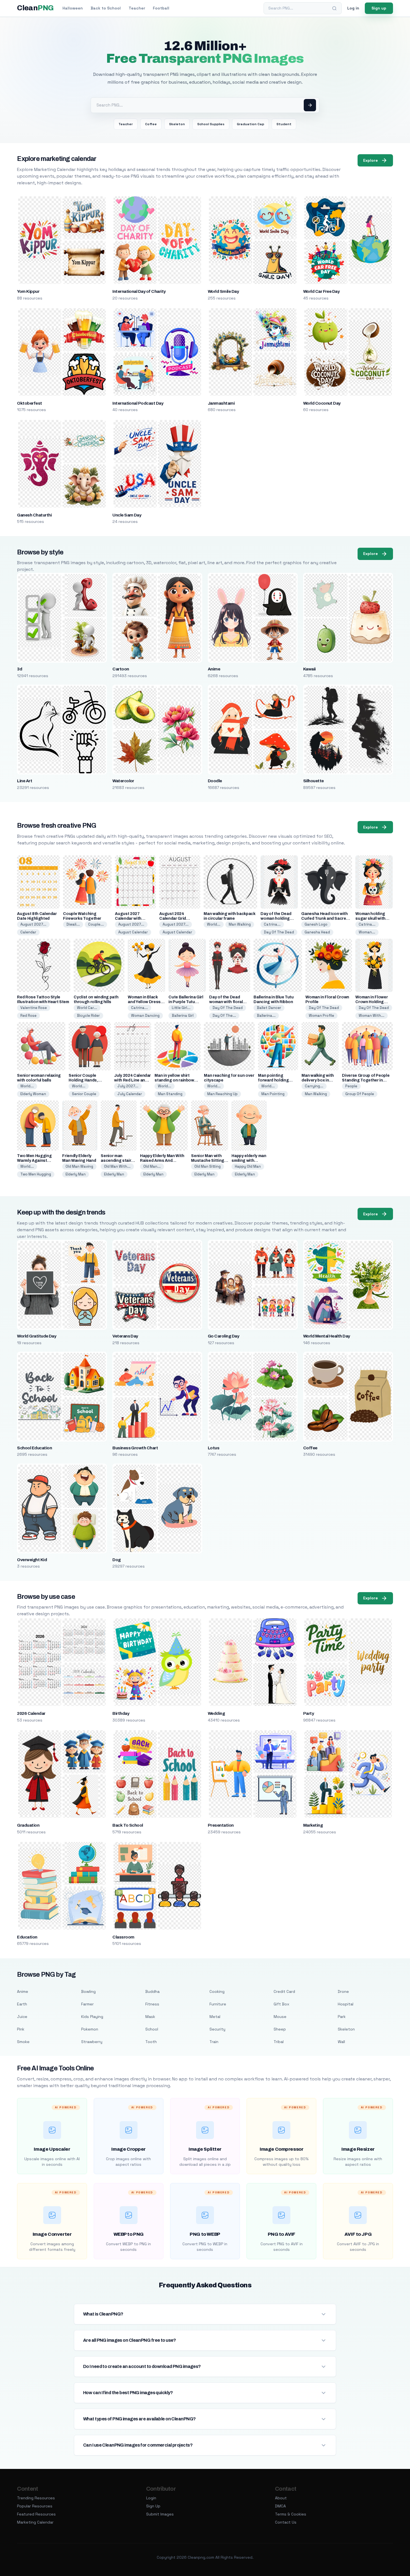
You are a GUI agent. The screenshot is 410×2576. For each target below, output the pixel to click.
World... (214, 924)
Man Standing (170, 1094)
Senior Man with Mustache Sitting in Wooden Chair (208, 1161)
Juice (22, 2017)
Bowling (88, 1991)
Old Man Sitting (208, 1166)
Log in (353, 8)
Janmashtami (221, 403)
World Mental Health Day (327, 1336)
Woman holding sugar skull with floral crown (370, 918)
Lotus (214, 1448)
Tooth (151, 2042)
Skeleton (177, 124)
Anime (214, 669)
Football (161, 8)
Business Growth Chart (135, 1448)
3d (20, 669)
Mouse (280, 2017)
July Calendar (130, 1094)
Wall (341, 2042)
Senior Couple (84, 1094)
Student (284, 124)
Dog (116, 1560)
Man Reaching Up (222, 1094)
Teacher (137, 8)
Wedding (216, 1713)
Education (27, 1937)
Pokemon (90, 2029)
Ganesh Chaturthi (34, 515)
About (281, 2498)
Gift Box (281, 2004)
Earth (22, 2004)
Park (342, 2017)
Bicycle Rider (88, 1016)
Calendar (28, 932)
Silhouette (313, 781)
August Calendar (133, 932)
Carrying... (314, 1086)
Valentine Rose (34, 1008)
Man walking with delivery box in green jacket (318, 1080)
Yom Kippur (28, 291)
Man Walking (240, 924)
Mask (150, 2017)
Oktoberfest (29, 403)
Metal (215, 2017)
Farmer (87, 2004)
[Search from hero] (310, 105)
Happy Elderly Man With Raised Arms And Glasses (162, 1161)
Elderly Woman (33, 1094)
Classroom (123, 1937)
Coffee (151, 124)
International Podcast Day (138, 403)
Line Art (25, 781)
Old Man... (152, 1166)
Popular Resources (35, 2506)
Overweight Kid (32, 1560)
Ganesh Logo (316, 924)
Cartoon (121, 669)
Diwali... (73, 924)
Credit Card (284, 1991)
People (351, 1086)
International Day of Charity (139, 291)
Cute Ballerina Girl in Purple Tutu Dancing (186, 1002)
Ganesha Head (317, 932)
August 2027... (33, 924)
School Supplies (211, 124)
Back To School (128, 1825)
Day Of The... (224, 1016)
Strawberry (92, 2042)
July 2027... (128, 1086)
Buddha (152, 1991)
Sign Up (153, 2506)
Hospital (346, 2004)
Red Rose (28, 1016)
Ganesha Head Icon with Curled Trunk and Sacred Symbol (325, 918)
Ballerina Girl (183, 1016)
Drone (343, 1991)
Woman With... (372, 1016)
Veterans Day (125, 1336)
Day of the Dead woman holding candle (276, 918)
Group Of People (360, 1094)
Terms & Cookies (291, 2514)
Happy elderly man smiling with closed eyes (249, 1161)
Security (217, 2029)
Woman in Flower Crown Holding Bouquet (372, 1002)
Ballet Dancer (269, 1008)
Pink (21, 2029)
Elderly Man (76, 1174)
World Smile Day (223, 291)
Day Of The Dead (279, 932)
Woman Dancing (145, 1016)
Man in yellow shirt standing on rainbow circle (174, 1080)
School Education (34, 1448)
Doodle (215, 781)
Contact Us (286, 2522)
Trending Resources (36, 2498)
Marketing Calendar (35, 2522)
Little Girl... (181, 1008)
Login (151, 2498)
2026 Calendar (31, 1713)
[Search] (334, 8)
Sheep (280, 2029)
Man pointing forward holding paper (273, 1080)
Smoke (23, 2042)
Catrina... (272, 924)
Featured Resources (36, 2514)
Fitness (152, 2004)
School (152, 2029)
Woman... (367, 932)
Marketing (313, 1825)
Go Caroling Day (223, 1336)
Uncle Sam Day (127, 515)
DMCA (280, 2506)
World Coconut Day (322, 403)
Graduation (28, 1825)
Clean (35, 8)
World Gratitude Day (37, 1336)
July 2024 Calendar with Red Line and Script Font (132, 1080)
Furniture (218, 2004)
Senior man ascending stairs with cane (117, 1161)
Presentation (221, 1825)
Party (308, 1713)
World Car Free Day (321, 291)
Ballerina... (266, 1016)
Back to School (106, 8)
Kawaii (309, 669)
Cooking (217, 1991)
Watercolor (123, 781)
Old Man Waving (79, 1166)
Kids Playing (92, 2017)
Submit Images (160, 2514)
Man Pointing (273, 1094)
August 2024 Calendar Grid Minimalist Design (176, 918)
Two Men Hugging (36, 1174)
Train (214, 2042)
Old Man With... (117, 1166)
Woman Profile (321, 1016)
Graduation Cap (250, 124)
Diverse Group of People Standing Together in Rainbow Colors (366, 1080)
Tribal (279, 2042)
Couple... (96, 924)
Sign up (379, 8)
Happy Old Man (248, 1166)
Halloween (73, 8)
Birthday (121, 1713)
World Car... (87, 1008)
